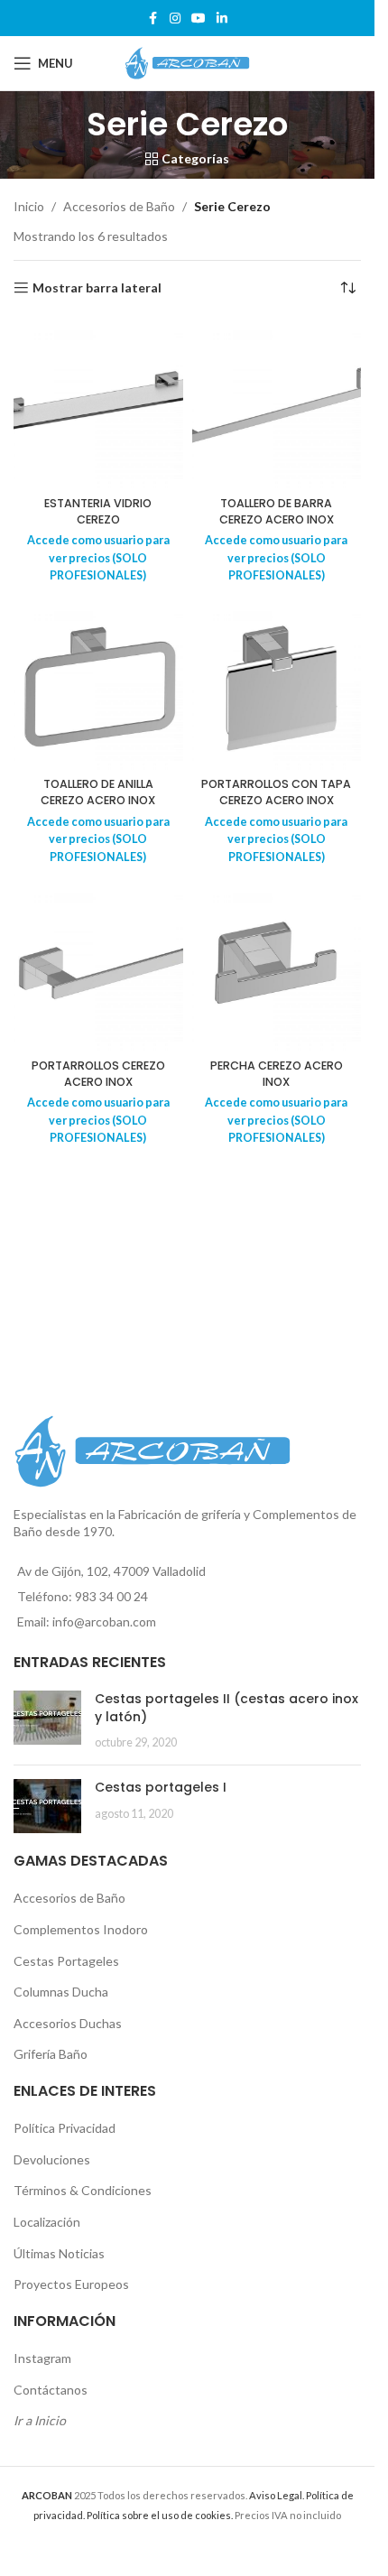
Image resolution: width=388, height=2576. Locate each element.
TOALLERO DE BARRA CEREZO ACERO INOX (277, 511)
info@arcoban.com (104, 1622)
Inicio (29, 206)
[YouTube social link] (199, 19)
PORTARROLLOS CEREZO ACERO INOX (98, 1074)
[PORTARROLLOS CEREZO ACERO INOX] (98, 967)
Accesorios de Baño (119, 206)
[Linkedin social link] (222, 19)
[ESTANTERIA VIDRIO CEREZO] (98, 404)
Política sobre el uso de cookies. (160, 2515)
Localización (47, 2222)
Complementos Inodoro (81, 1929)
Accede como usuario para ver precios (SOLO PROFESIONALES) (98, 558)
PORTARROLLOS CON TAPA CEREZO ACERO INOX (276, 792)
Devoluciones (52, 2159)
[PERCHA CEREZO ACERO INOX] (277, 967)
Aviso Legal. (277, 2495)
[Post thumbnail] (47, 1721)
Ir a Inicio (40, 2420)
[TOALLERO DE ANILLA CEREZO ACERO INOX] (98, 685)
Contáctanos (51, 2390)
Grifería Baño (51, 2054)
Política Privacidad (65, 2128)
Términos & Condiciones (83, 2190)
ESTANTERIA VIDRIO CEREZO (98, 511)
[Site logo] (188, 62)
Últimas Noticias (59, 2253)
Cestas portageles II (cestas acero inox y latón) (226, 1708)
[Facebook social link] (153, 19)
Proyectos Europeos (71, 2284)
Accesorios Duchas (68, 2023)
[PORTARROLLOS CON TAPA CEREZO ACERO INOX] (277, 685)
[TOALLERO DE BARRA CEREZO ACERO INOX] (277, 404)
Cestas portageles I (161, 1787)
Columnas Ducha (61, 1992)
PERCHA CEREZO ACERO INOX (277, 1074)
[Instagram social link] (175, 19)
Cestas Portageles (66, 1961)
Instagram (42, 2358)
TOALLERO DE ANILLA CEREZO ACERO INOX (98, 792)
